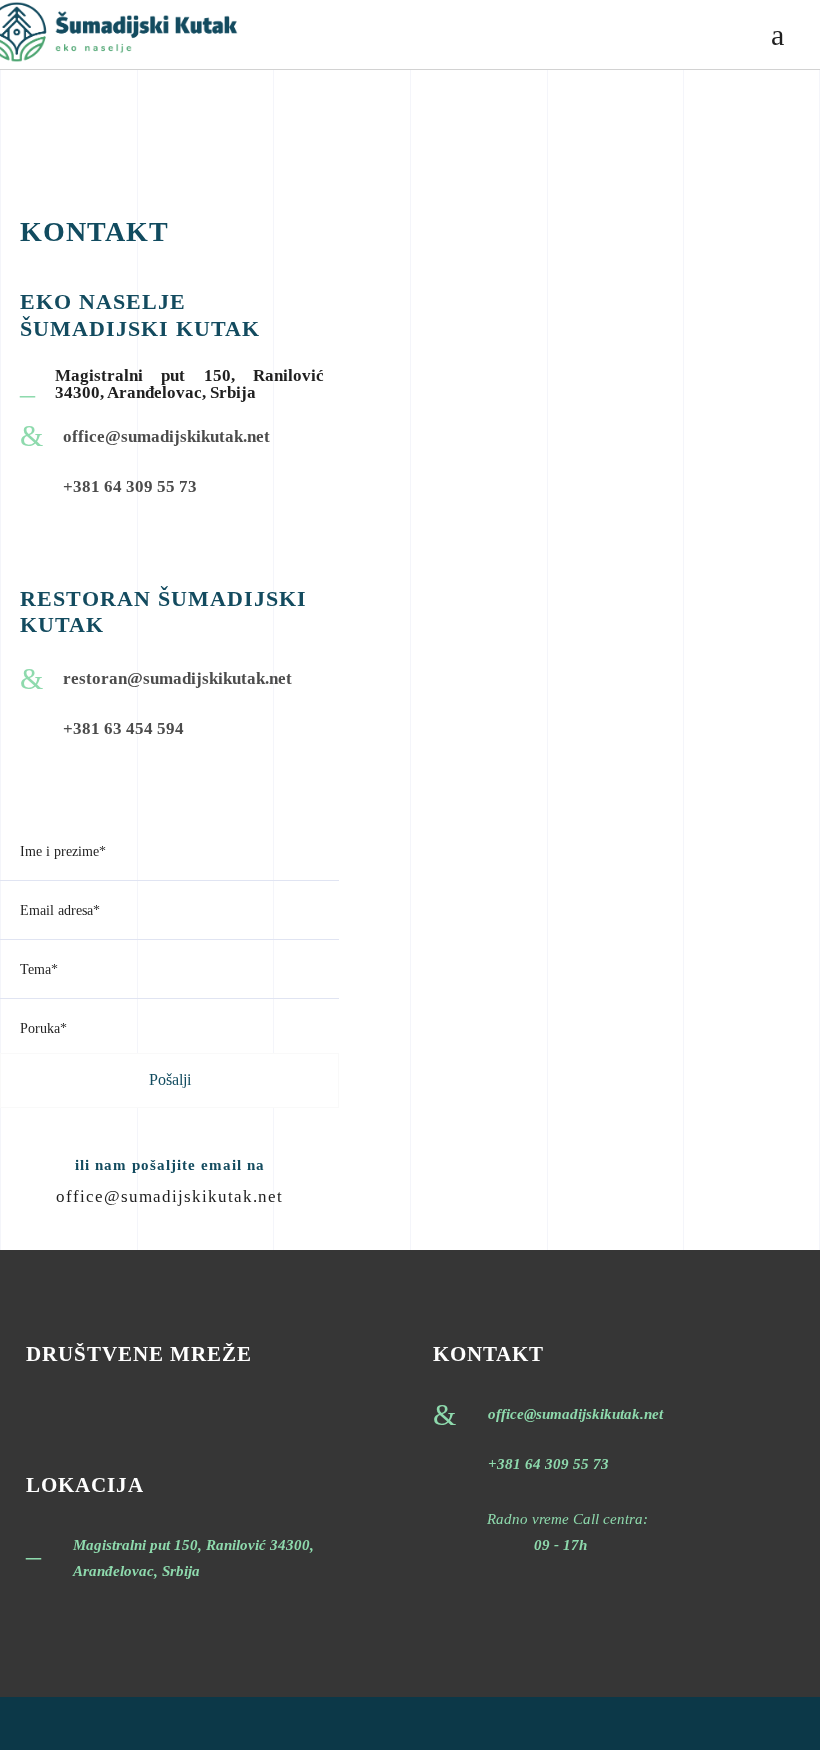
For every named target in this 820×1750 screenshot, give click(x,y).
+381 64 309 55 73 (548, 1464)
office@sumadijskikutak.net (169, 1196)
